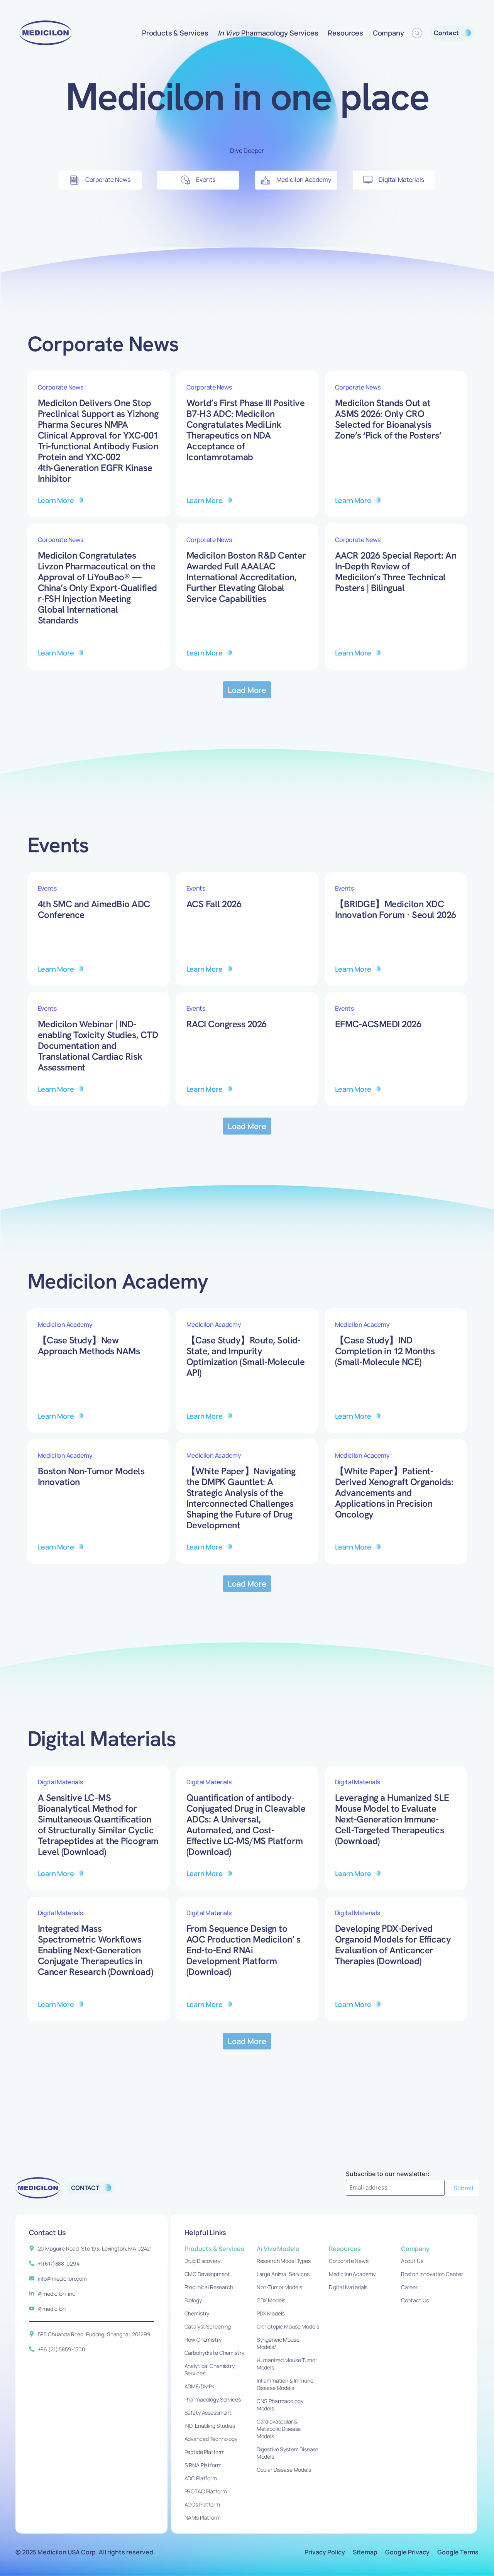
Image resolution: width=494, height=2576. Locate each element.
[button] (247, 690)
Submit (464, 2188)
